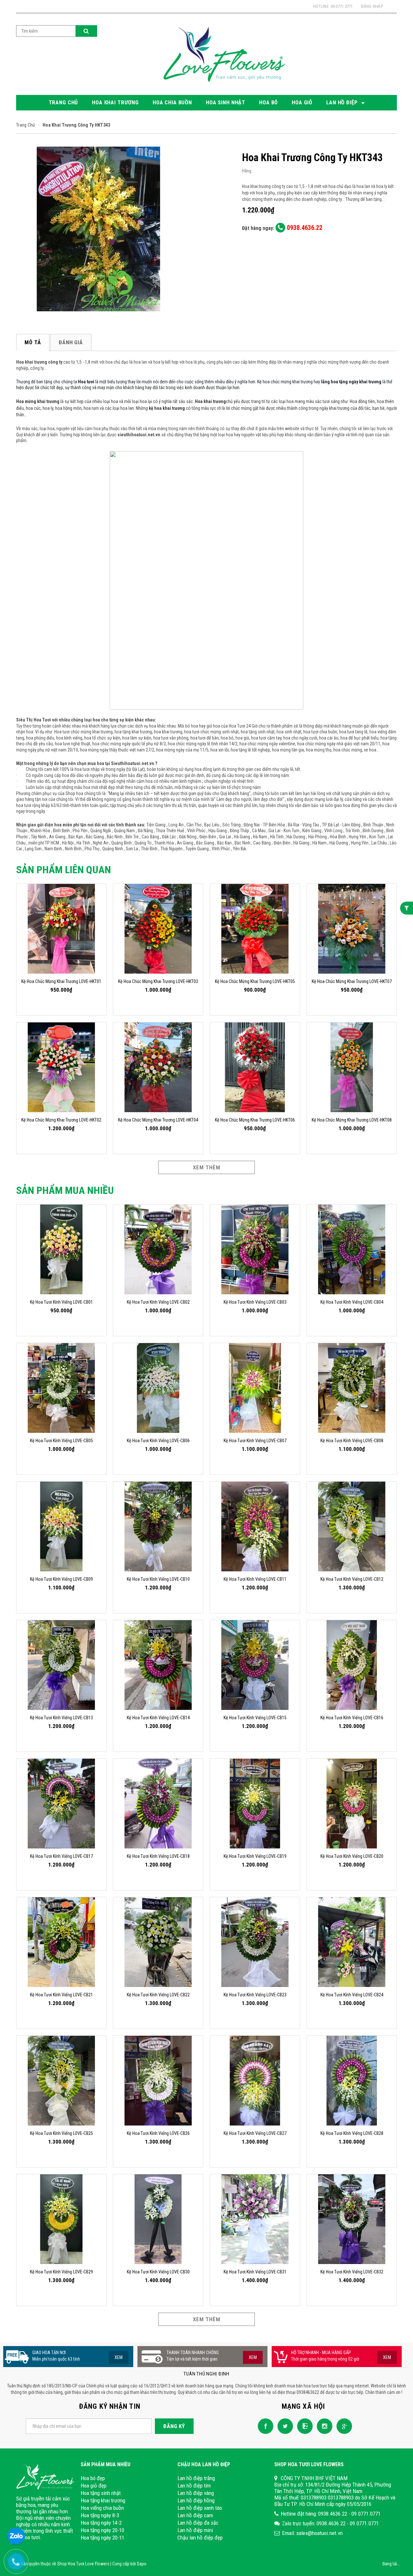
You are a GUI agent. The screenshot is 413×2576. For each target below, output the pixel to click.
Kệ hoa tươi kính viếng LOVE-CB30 (158, 2272)
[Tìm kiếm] (86, 31)
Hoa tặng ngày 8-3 (100, 2515)
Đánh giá (71, 342)
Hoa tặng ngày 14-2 (101, 2523)
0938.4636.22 (304, 228)
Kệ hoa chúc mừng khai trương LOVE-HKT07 (352, 981)
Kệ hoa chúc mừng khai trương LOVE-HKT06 (255, 1120)
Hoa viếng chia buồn (102, 2508)
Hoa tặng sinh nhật (101, 2493)
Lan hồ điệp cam (195, 2515)
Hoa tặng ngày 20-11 (102, 2538)
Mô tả (33, 342)
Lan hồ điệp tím (194, 2486)
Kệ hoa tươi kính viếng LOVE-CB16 (352, 1718)
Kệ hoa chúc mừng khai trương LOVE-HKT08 (352, 1120)
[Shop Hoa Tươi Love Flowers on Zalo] (303, 2426)
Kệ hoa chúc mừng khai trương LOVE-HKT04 (158, 1120)
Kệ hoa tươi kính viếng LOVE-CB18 (158, 1856)
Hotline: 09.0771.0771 (333, 6)
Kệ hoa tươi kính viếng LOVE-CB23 (255, 1995)
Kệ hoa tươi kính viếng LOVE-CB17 (61, 1856)
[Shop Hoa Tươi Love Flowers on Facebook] (264, 2426)
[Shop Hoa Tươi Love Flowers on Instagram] (323, 2426)
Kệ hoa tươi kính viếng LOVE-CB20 (352, 1856)
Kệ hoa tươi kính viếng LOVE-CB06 (158, 1441)
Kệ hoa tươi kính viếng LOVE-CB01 (61, 1302)
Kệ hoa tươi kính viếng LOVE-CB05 (61, 1441)
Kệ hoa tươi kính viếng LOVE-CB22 (158, 1995)
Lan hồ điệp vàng (196, 2493)
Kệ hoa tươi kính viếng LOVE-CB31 (255, 2272)
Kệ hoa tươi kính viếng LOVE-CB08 (352, 1441)
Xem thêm (207, 1167)
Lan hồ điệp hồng (196, 2500)
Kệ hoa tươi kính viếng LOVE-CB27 (255, 2133)
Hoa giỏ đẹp (94, 2486)
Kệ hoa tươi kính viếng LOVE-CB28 (352, 2133)
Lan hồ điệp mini (195, 2530)
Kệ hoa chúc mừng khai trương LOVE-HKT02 (61, 1120)
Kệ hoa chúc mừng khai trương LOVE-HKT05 (255, 981)
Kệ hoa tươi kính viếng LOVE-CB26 (158, 2133)
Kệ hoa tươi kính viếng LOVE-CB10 (158, 1579)
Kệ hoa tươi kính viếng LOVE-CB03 (255, 1302)
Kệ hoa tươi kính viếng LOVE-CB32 (352, 2272)
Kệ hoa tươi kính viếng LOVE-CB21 (61, 1995)
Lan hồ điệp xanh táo (200, 2508)
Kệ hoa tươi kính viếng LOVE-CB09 (61, 1579)
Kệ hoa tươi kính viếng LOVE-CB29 (61, 2272)
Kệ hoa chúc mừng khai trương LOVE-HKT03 (158, 981)
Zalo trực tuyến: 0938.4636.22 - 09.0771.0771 (330, 2523)
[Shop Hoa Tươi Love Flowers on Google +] (343, 2426)
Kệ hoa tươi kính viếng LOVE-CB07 (255, 1441)
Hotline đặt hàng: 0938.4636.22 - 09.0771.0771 (331, 2514)
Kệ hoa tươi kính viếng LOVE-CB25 (61, 2133)
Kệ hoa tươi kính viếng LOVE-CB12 (352, 1579)
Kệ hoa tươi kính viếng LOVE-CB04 (352, 1302)
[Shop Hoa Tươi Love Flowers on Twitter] (284, 2426)
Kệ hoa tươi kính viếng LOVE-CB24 (352, 1995)
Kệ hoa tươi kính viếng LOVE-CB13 (61, 1718)
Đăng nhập (372, 6)
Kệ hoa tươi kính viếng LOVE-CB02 (158, 1302)
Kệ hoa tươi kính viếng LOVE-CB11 (255, 1579)
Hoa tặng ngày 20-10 (102, 2530)
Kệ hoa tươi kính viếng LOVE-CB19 (255, 1856)
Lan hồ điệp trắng (196, 2478)
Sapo (142, 2564)
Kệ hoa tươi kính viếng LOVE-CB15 (255, 1718)
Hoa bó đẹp (93, 2478)
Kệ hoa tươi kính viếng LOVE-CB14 (158, 1718)
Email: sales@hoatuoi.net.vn (312, 2533)
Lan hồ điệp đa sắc (198, 2523)
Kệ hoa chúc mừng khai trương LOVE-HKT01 (61, 981)
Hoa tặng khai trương (103, 2500)
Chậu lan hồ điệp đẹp (200, 2538)
